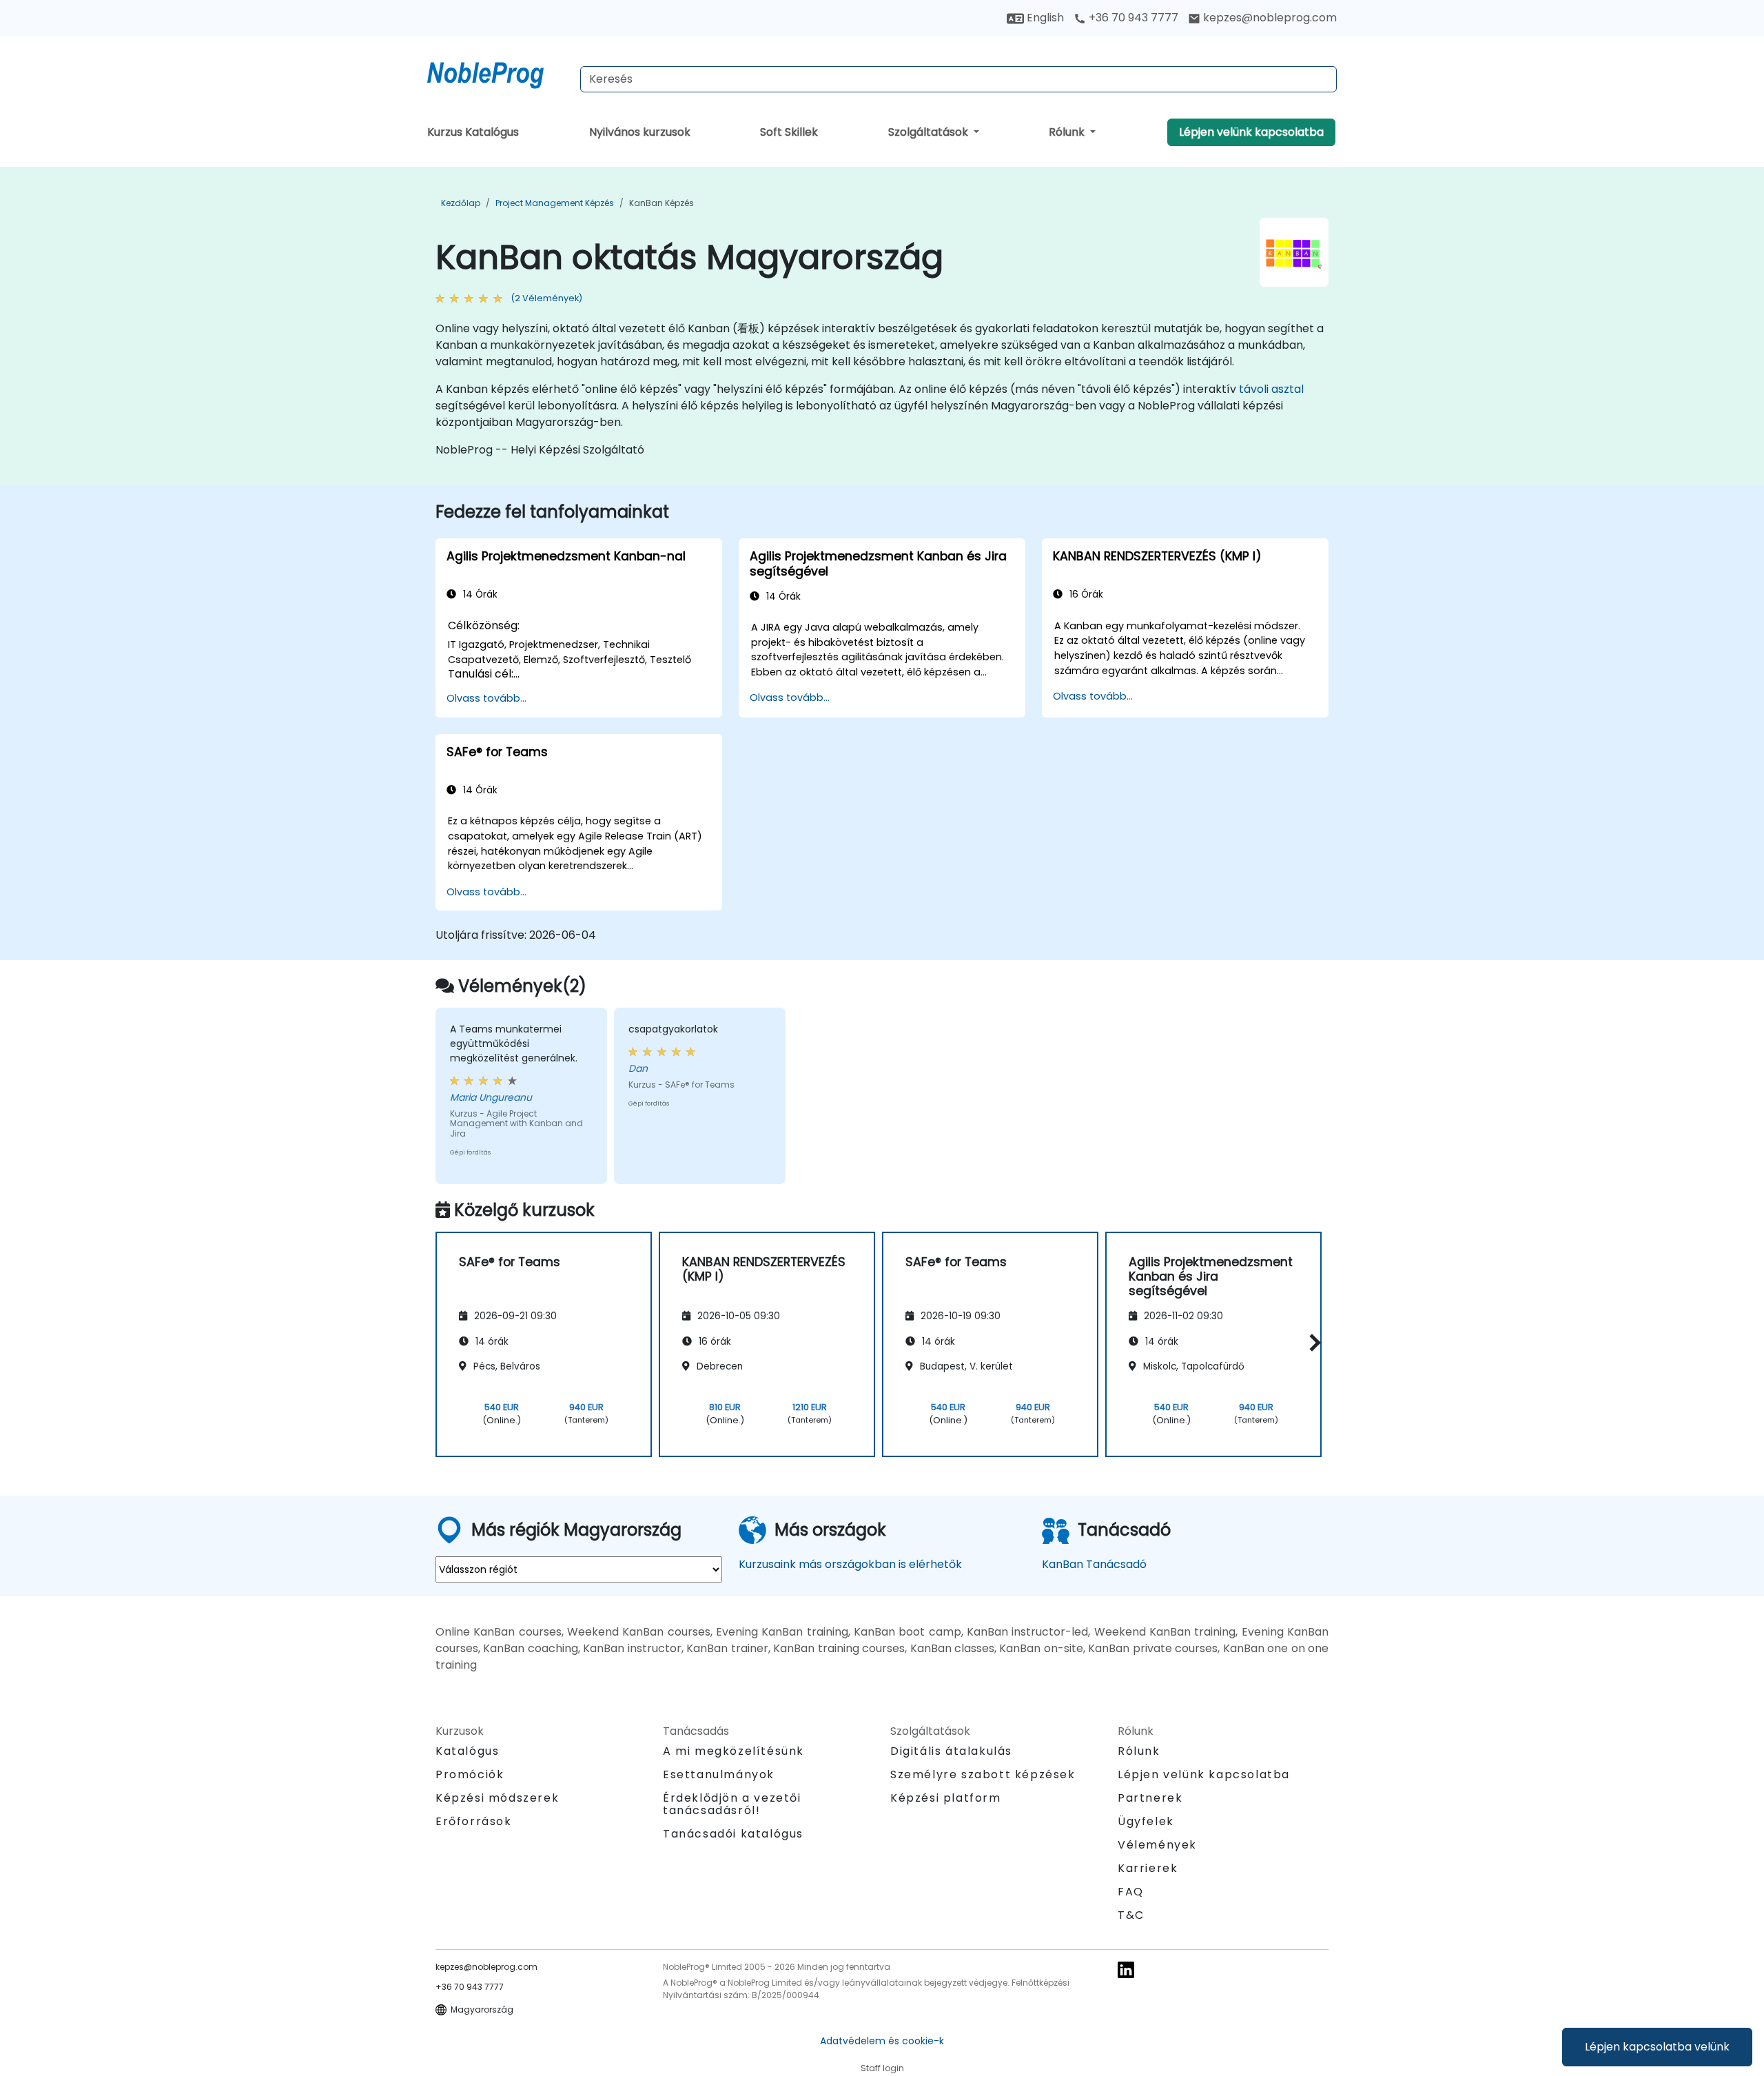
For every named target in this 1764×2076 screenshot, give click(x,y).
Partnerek (1150, 1798)
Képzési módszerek (497, 1798)
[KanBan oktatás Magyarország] (498, 72)
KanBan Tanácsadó (1094, 1564)
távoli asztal (1271, 389)
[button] (1312, 1342)
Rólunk (1068, 132)
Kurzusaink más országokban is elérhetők (850, 1564)
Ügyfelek (1146, 1821)
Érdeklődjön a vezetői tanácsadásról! (732, 1804)
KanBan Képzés (661, 203)
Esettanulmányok (719, 1774)
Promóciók (470, 1774)
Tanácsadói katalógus (733, 1834)
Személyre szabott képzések (983, 1774)
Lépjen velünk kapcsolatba (1251, 132)
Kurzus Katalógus (473, 132)
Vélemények (1157, 1845)
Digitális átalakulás (951, 1751)
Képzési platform (946, 1798)
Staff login (882, 2068)
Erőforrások (474, 1821)
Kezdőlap (461, 203)
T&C (1131, 1915)
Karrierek (1148, 1868)
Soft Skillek (789, 132)
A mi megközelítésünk (734, 1751)
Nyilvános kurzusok (640, 132)
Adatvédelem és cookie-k (882, 2041)
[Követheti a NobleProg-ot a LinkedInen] (1126, 1969)
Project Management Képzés (555, 203)
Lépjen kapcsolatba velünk (1657, 2047)
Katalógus (467, 1751)
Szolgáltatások (930, 132)
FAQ (1131, 1892)
